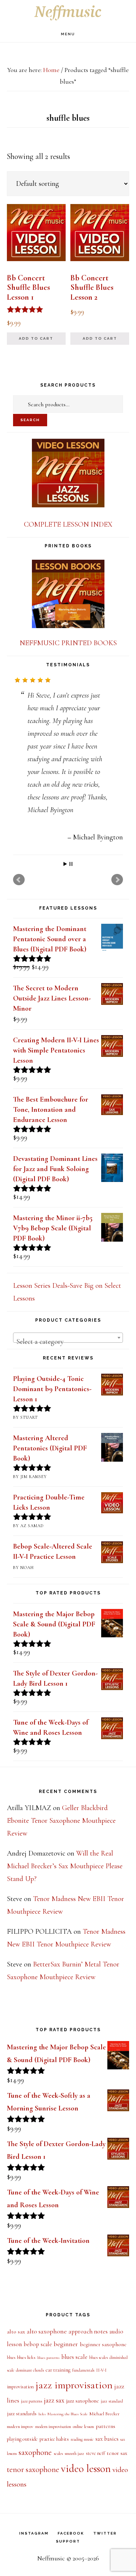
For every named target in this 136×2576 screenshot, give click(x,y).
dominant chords (30, 2485)
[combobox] (68, 1452)
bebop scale (38, 2459)
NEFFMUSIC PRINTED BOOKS (68, 643)
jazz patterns (32, 2516)
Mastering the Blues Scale (67, 2529)
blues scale (74, 2471)
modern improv (20, 2541)
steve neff (95, 2568)
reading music (82, 2554)
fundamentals (83, 2485)
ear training (58, 2485)
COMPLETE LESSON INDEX (68, 524)
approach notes (88, 2446)
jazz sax (54, 2515)
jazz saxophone (83, 2515)
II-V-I (101, 2485)
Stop (71, 979)
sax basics (107, 2553)
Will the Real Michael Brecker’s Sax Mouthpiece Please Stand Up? (65, 1981)
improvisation (20, 2501)
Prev (19, 994)
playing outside (22, 2554)
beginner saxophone (103, 2459)
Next (117, 994)
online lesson (83, 2541)
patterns (106, 2541)
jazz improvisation (74, 2500)
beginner (66, 2459)
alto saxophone (47, 2446)
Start (65, 979)
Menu (68, 34)
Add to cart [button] (36, 338)
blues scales (98, 2472)
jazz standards (22, 2528)
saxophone (35, 2567)
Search (30, 420)
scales (58, 2568)
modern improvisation (53, 2541)
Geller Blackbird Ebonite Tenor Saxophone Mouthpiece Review (61, 1935)
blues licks (26, 2472)
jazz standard (112, 2516)
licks (42, 2529)
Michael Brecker (104, 2528)
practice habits (54, 2554)
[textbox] (68, 1456)
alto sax (16, 2446)
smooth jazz (74, 2568)
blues (11, 2472)
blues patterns (48, 2472)
